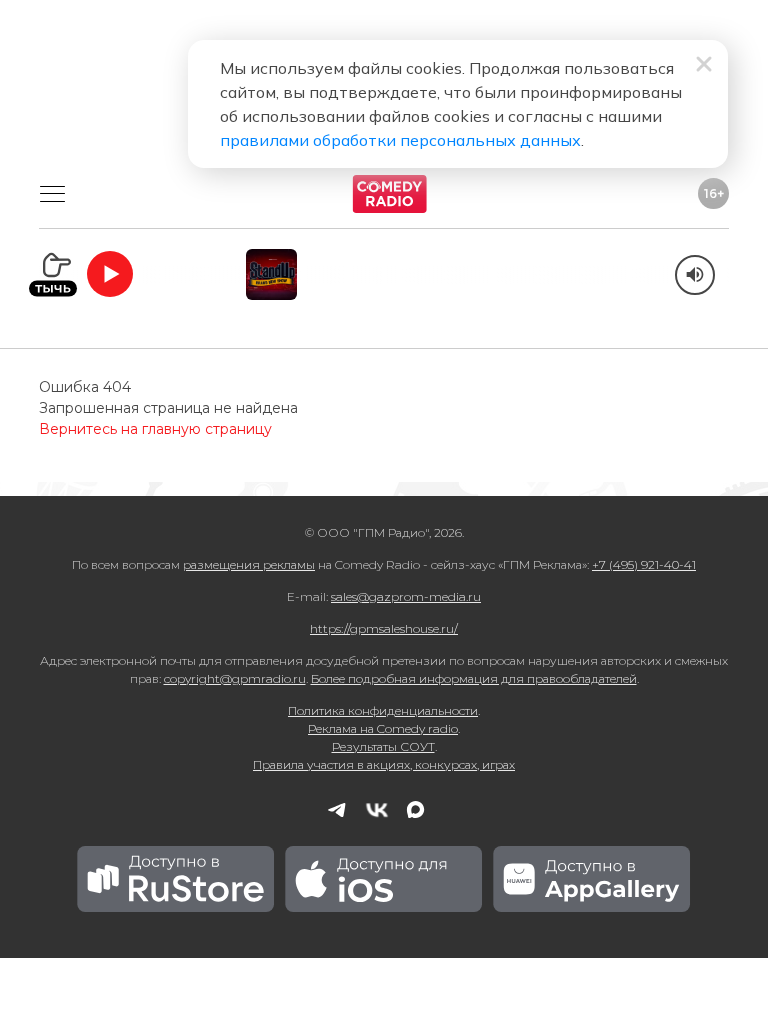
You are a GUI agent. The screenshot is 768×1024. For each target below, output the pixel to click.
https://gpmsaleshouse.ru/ (384, 628)
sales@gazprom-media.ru (406, 596)
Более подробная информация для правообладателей (474, 678)
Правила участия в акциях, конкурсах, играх (384, 764)
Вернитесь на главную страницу (155, 429)
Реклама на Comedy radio (383, 728)
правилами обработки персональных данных (400, 140)
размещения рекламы (249, 564)
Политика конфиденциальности (383, 710)
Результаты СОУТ (383, 746)
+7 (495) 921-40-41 (644, 564)
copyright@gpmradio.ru (235, 678)
